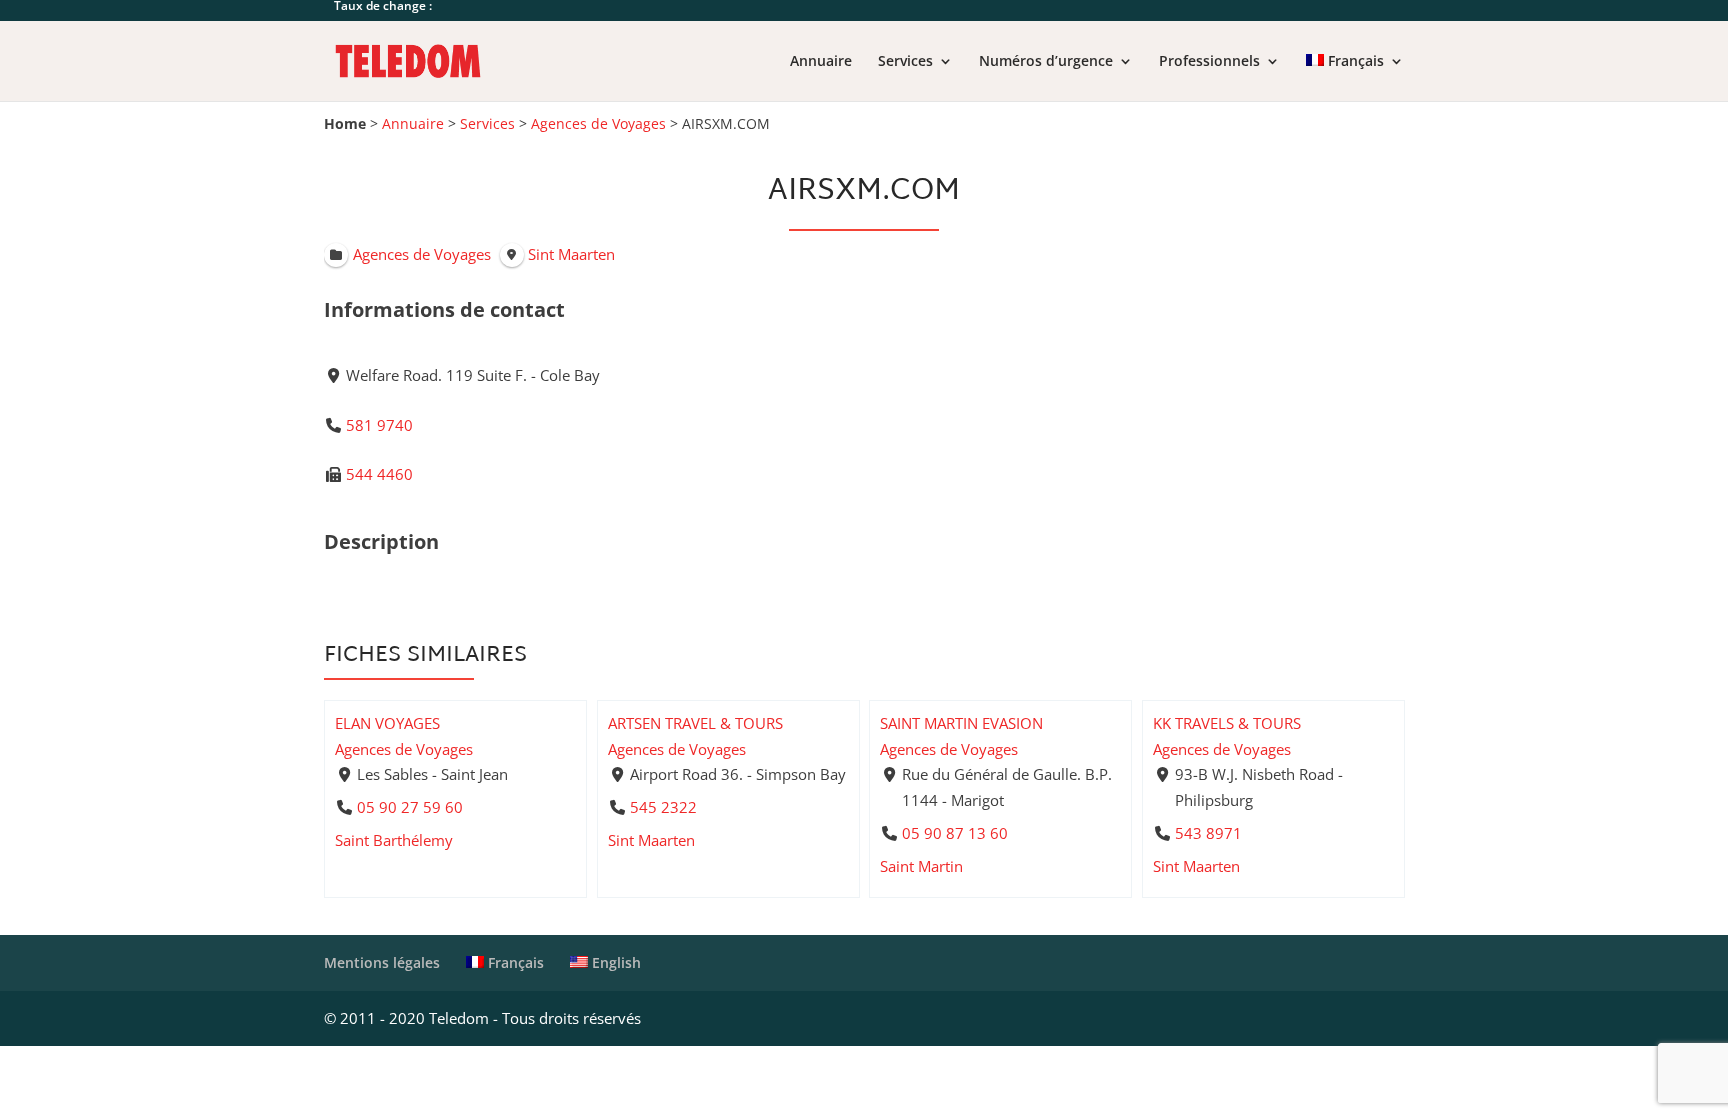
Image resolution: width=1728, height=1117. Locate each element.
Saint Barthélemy (394, 840)
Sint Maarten (651, 840)
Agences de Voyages (598, 124)
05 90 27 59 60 (410, 807)
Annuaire (821, 62)
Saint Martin (921, 866)
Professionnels (1209, 62)
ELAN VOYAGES (387, 723)
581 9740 (379, 425)
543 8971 (1207, 833)
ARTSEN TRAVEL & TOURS (695, 723)
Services (905, 62)
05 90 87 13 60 (955, 833)
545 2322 (662, 807)
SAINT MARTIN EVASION (961, 723)
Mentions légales (382, 962)
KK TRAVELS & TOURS (1227, 723)
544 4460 (379, 474)
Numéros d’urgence (1046, 62)
